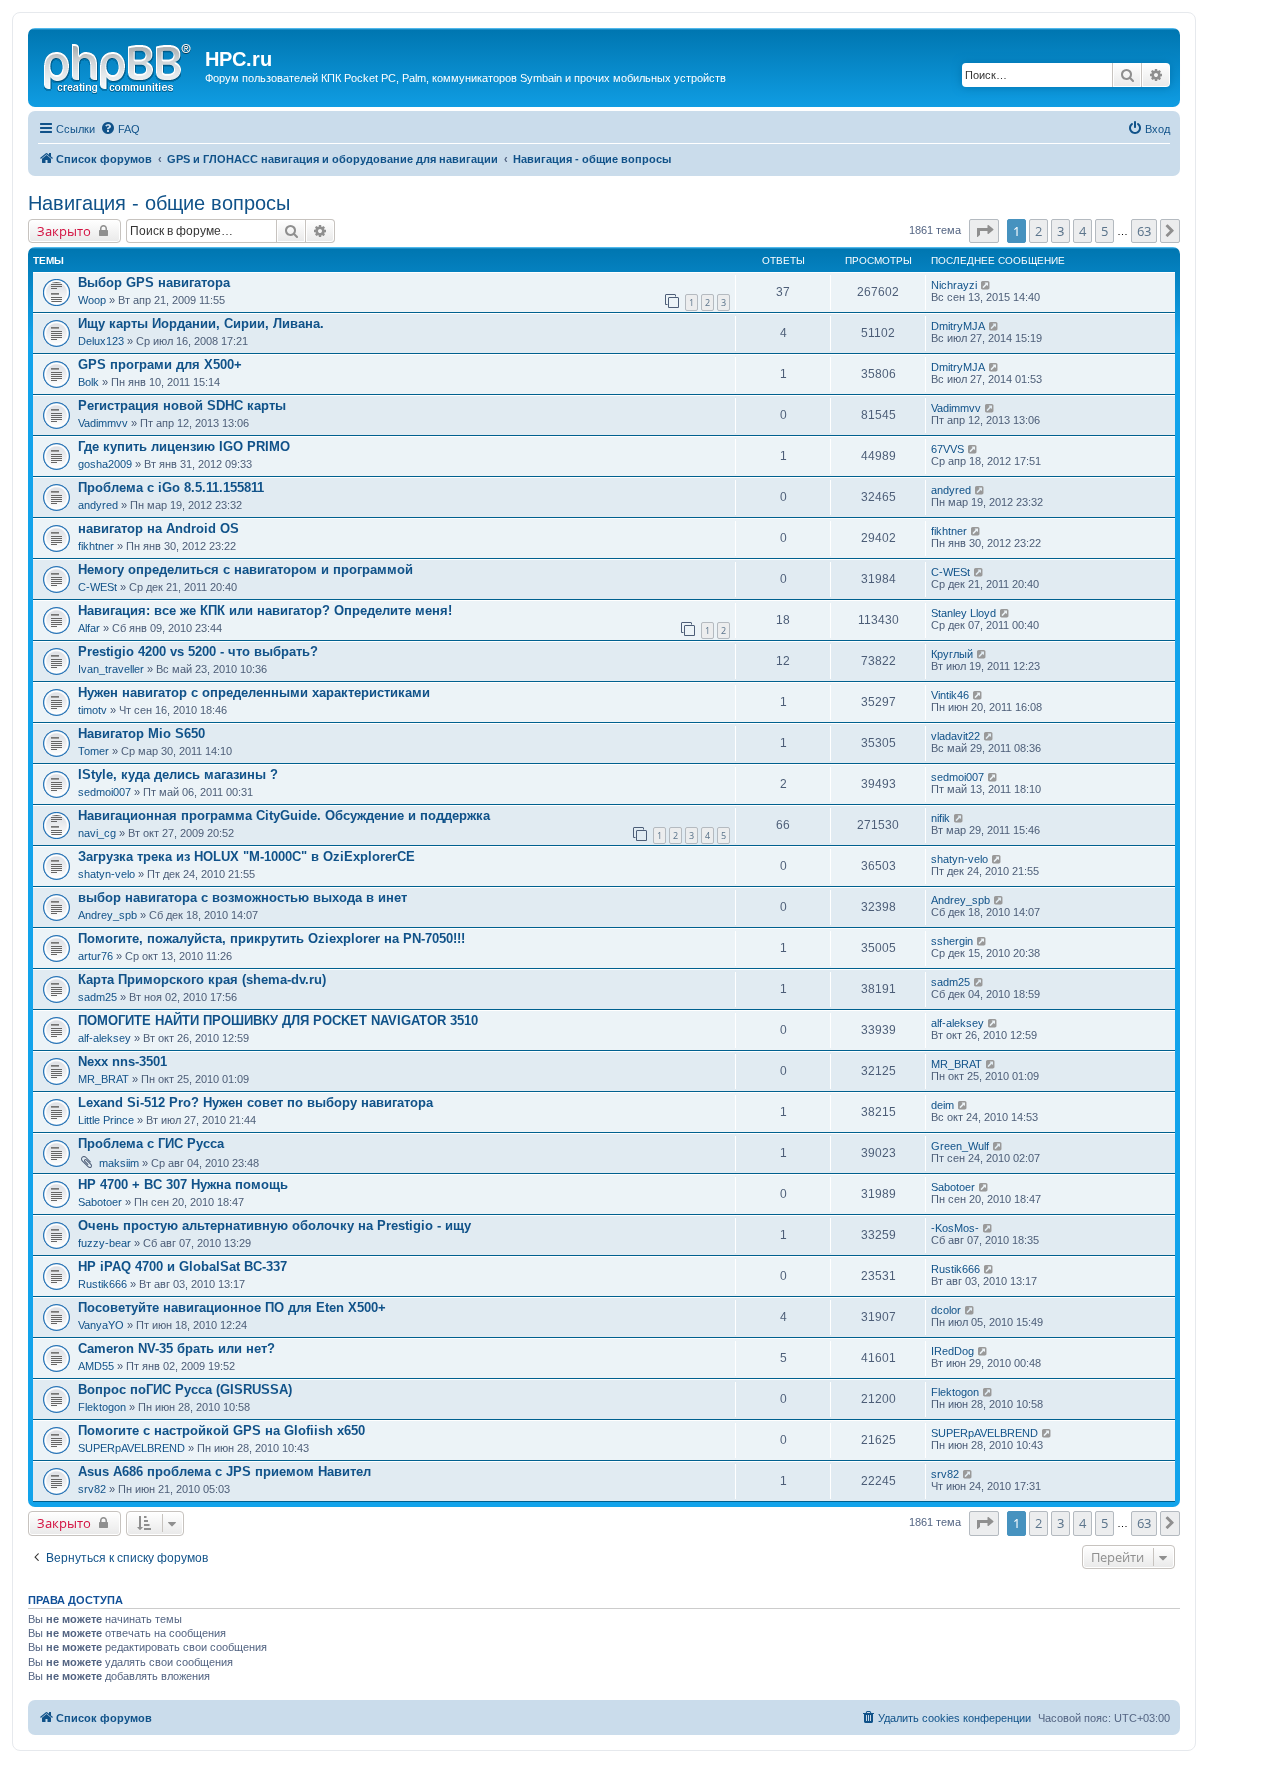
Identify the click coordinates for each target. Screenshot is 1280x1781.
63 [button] (1144, 231)
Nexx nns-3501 (122, 1061)
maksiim (119, 1163)
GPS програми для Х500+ (160, 364)
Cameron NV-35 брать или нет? (176, 1348)
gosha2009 (105, 464)
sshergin (952, 941)
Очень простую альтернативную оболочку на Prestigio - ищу (274, 1225)
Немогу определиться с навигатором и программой (245, 569)
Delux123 (101, 341)
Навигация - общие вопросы (159, 203)
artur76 (95, 956)
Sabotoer (100, 1202)
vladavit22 (955, 736)
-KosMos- (955, 1228)
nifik (940, 818)
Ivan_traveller (111, 669)
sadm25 (97, 997)
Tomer (93, 751)
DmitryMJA (958, 326)
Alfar (89, 628)
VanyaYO (101, 1325)
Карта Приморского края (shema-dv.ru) (202, 979)
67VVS (947, 449)
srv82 (92, 1489)
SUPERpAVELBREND (131, 1448)
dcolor (946, 1310)
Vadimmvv (103, 423)
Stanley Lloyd (963, 613)
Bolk (88, 382)
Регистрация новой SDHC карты (182, 405)
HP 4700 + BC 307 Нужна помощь (183, 1184)
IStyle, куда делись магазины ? (178, 774)
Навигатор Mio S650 (141, 733)
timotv (92, 710)
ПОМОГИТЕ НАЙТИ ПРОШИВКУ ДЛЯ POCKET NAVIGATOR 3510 (278, 1020)
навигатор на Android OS (158, 528)
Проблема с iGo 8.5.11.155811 (171, 487)
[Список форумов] (119, 65)
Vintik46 (950, 695)
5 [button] (1104, 231)
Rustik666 (102, 1284)
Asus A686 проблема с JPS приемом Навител (224, 1471)
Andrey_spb (107, 915)
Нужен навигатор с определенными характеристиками (254, 692)
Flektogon (102, 1407)
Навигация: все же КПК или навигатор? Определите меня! (265, 610)
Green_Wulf (960, 1146)
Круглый (952, 654)
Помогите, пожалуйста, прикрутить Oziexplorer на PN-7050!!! (271, 938)
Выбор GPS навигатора (154, 282)
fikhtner (96, 546)
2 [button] (1038, 231)
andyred (98, 505)
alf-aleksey (104, 1038)
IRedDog (952, 1351)
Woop (92, 300)
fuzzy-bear (104, 1243)
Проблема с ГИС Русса (151, 1143)
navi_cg (97, 833)
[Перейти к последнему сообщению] (986, 285)
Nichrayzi (954, 285)
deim (942, 1105)
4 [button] (1082, 231)
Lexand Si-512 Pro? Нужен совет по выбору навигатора (255, 1102)
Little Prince (106, 1120)
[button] (984, 231)
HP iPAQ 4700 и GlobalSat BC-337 (182, 1266)
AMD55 (96, 1366)
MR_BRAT (103, 1079)
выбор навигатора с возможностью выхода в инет (242, 897)
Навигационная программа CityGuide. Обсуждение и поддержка (284, 815)
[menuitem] (120, 129)
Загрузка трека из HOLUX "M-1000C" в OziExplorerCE (246, 856)
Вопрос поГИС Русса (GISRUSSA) (185, 1389)
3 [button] (1060, 231)
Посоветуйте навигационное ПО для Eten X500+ (232, 1307)
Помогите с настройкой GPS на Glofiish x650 (221, 1430)
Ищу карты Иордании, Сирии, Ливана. (201, 323)
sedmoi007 (104, 792)
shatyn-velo (106, 874)
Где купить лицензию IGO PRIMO (184, 446)
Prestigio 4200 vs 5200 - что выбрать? (198, 651)
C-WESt (97, 587)
